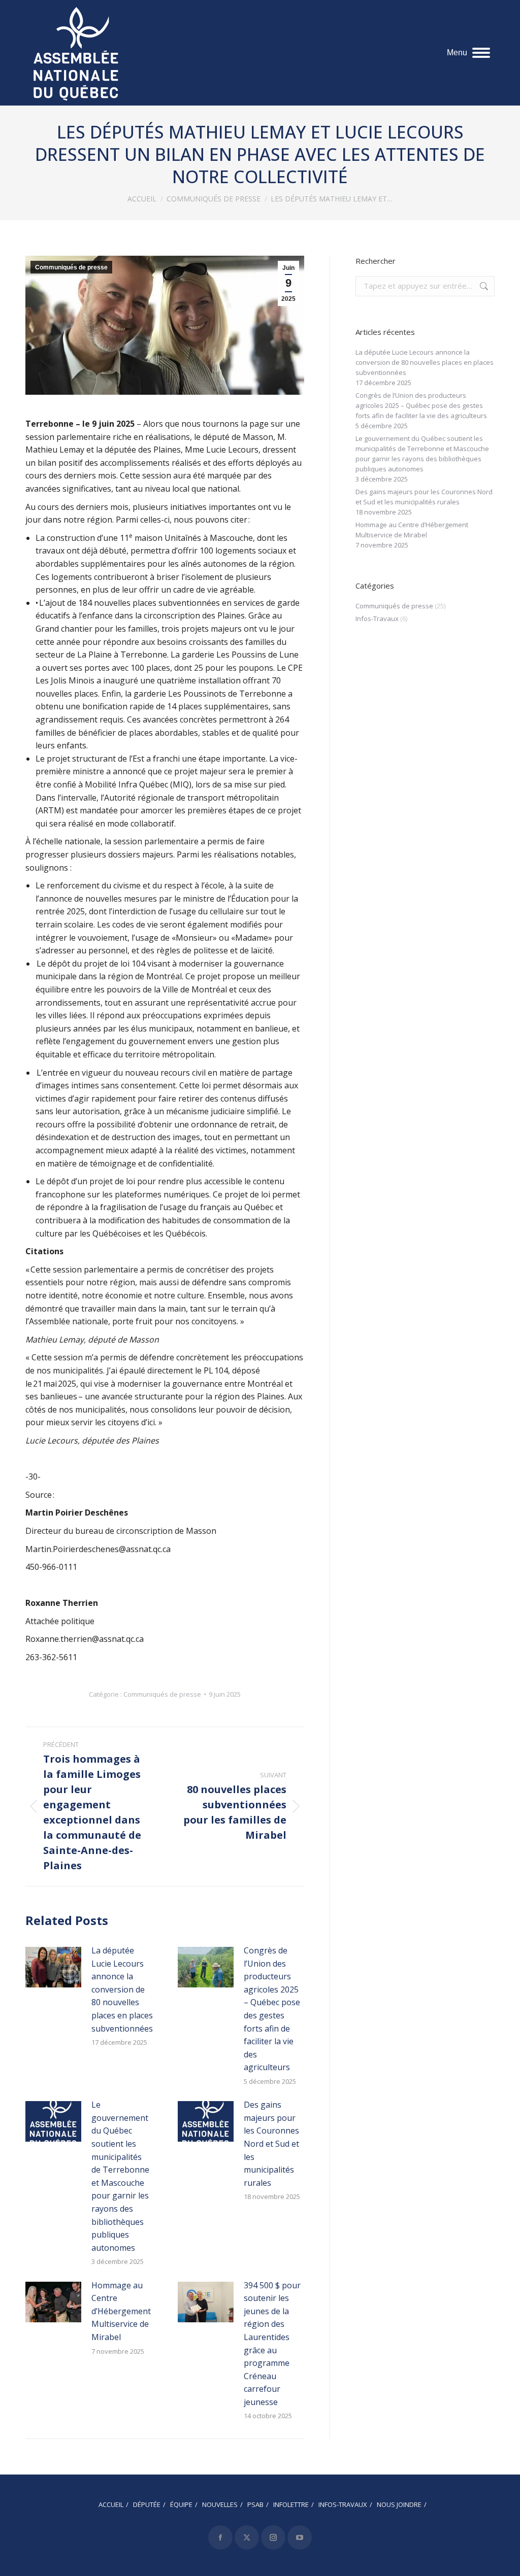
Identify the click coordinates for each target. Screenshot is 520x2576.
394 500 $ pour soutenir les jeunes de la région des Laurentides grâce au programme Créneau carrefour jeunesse (272, 2344)
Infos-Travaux (377, 619)
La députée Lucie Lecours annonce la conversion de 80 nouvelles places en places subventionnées (122, 1989)
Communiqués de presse (71, 267)
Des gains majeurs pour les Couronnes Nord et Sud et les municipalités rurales (271, 2144)
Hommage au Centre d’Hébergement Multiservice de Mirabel (121, 2311)
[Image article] (53, 1967)
